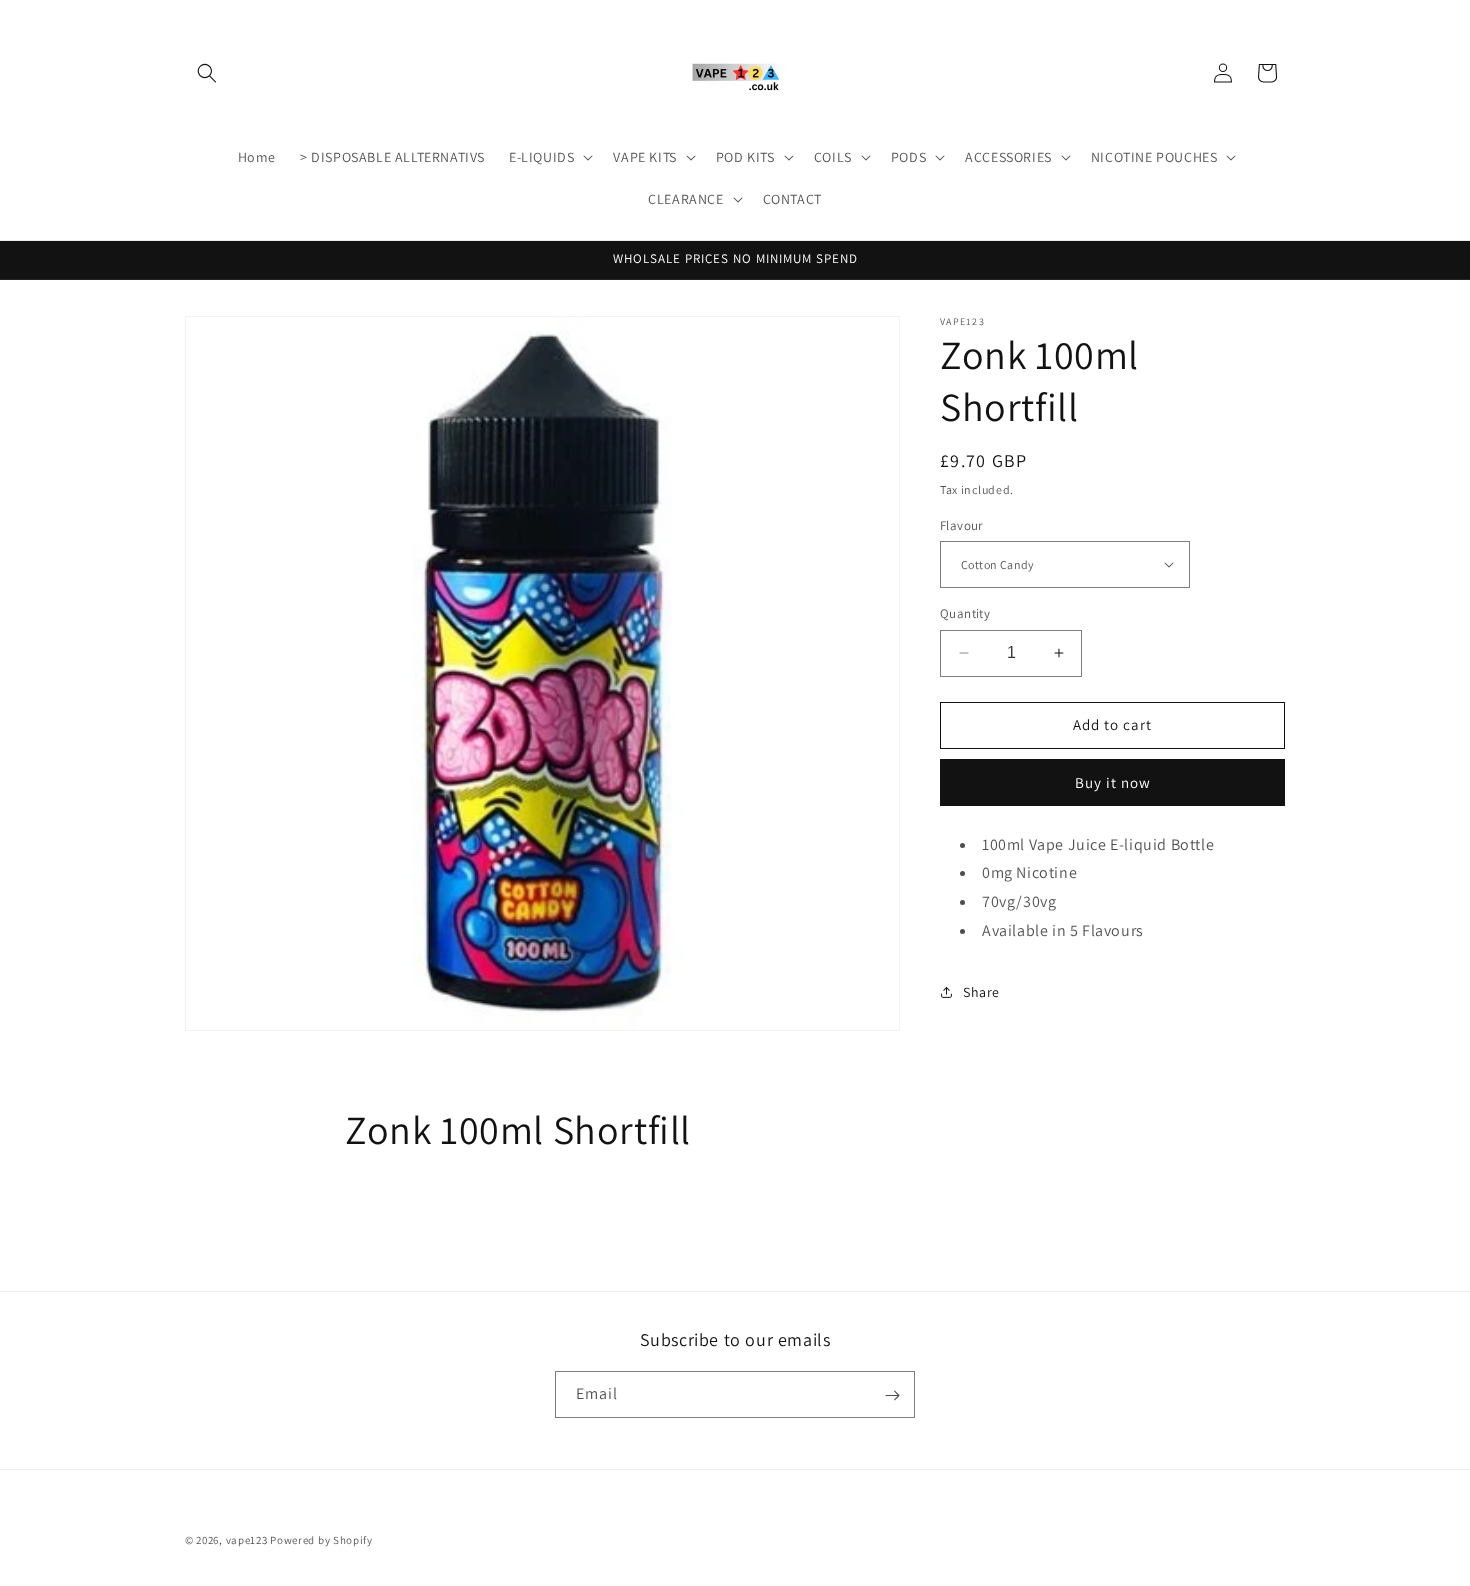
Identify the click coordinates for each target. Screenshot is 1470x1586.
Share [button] (981, 992)
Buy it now (1113, 781)
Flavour (961, 524)
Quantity (965, 613)
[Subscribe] (892, 1395)
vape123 (247, 1540)
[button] (207, 73)
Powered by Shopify (321, 1540)
